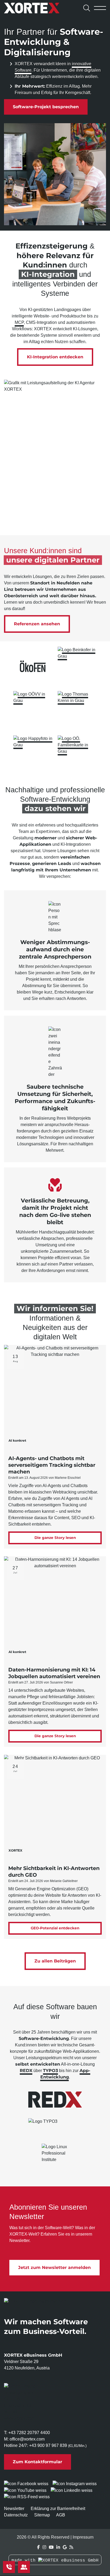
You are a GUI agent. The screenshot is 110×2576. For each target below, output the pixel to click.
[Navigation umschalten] (100, 8)
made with (25, 2561)
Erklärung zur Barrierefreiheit (58, 2509)
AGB (61, 2515)
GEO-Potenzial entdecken (55, 1928)
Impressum (83, 2537)
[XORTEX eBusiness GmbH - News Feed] (71, 2547)
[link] (33, 666)
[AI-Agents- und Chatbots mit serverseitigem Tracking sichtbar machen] (55, 1396)
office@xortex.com (27, 2439)
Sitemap (42, 2515)
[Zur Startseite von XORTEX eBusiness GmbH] (40, 8)
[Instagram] (44, 2547)
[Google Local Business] (65, 2547)
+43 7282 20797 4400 (29, 2433)
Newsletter (14, 2509)
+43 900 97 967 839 (48, 2445)
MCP (19, 322)
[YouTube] (51, 2547)
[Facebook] (38, 2547)
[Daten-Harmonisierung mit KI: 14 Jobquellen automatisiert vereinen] (55, 1607)
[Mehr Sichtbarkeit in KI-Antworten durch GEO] (55, 1806)
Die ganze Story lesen (55, 1538)
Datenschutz (16, 2515)
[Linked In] (58, 2547)
